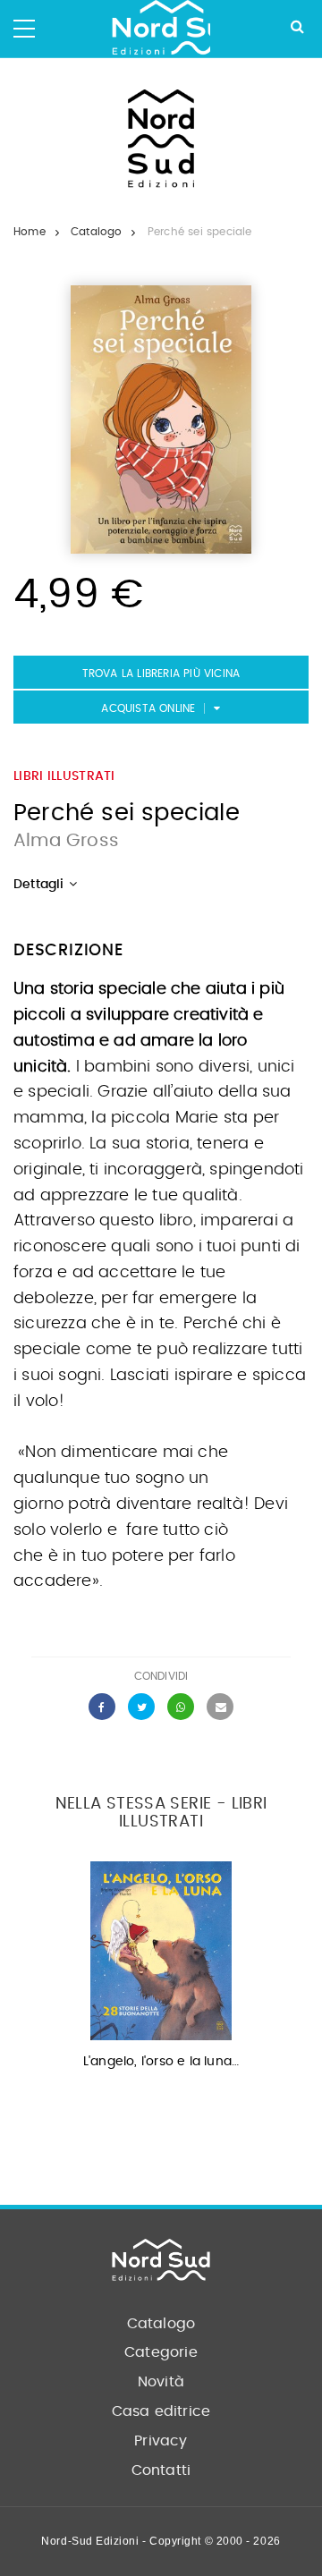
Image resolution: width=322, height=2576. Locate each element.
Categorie (161, 2352)
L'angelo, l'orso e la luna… (161, 2062)
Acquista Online (148, 708)
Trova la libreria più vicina (161, 674)
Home (30, 232)
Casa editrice (161, 2411)
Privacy (161, 2441)
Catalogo (97, 232)
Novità (161, 2382)
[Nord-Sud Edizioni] (161, 29)
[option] (161, 1971)
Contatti (161, 2470)
